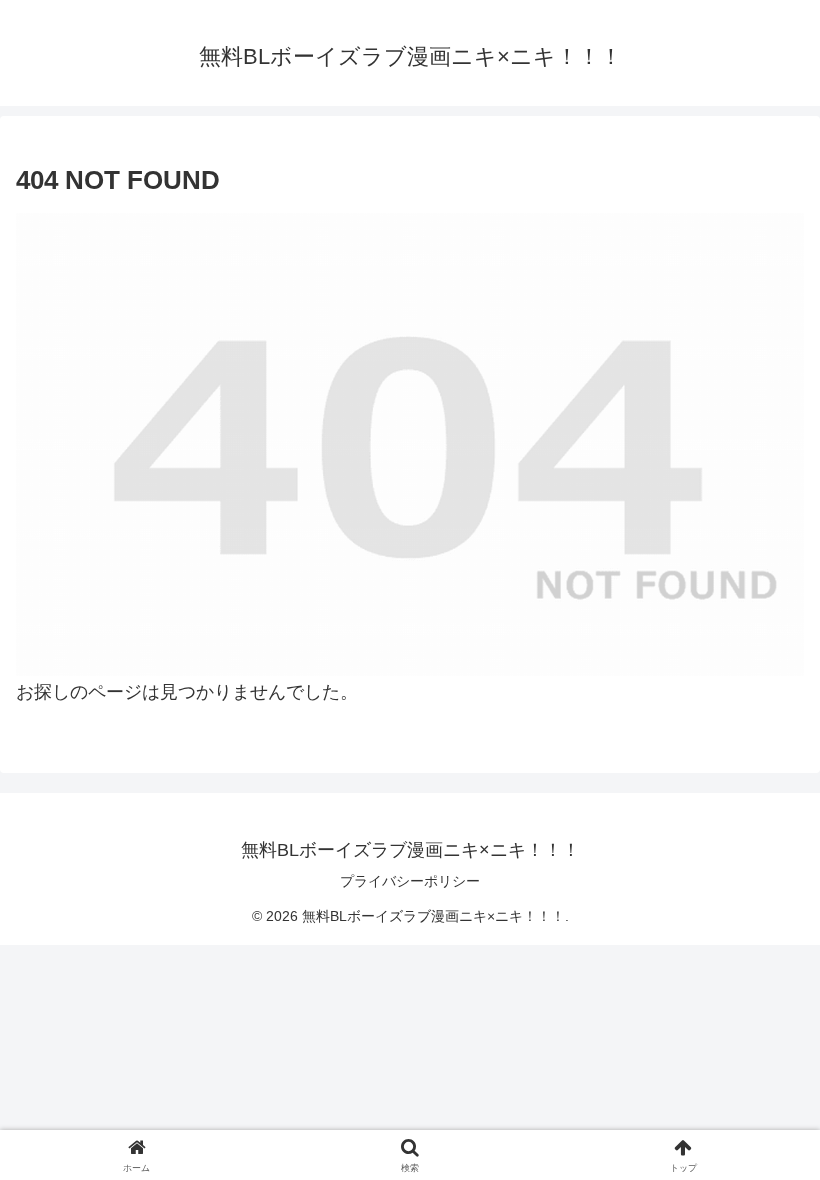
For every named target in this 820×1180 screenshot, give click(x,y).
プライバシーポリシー (410, 881)
